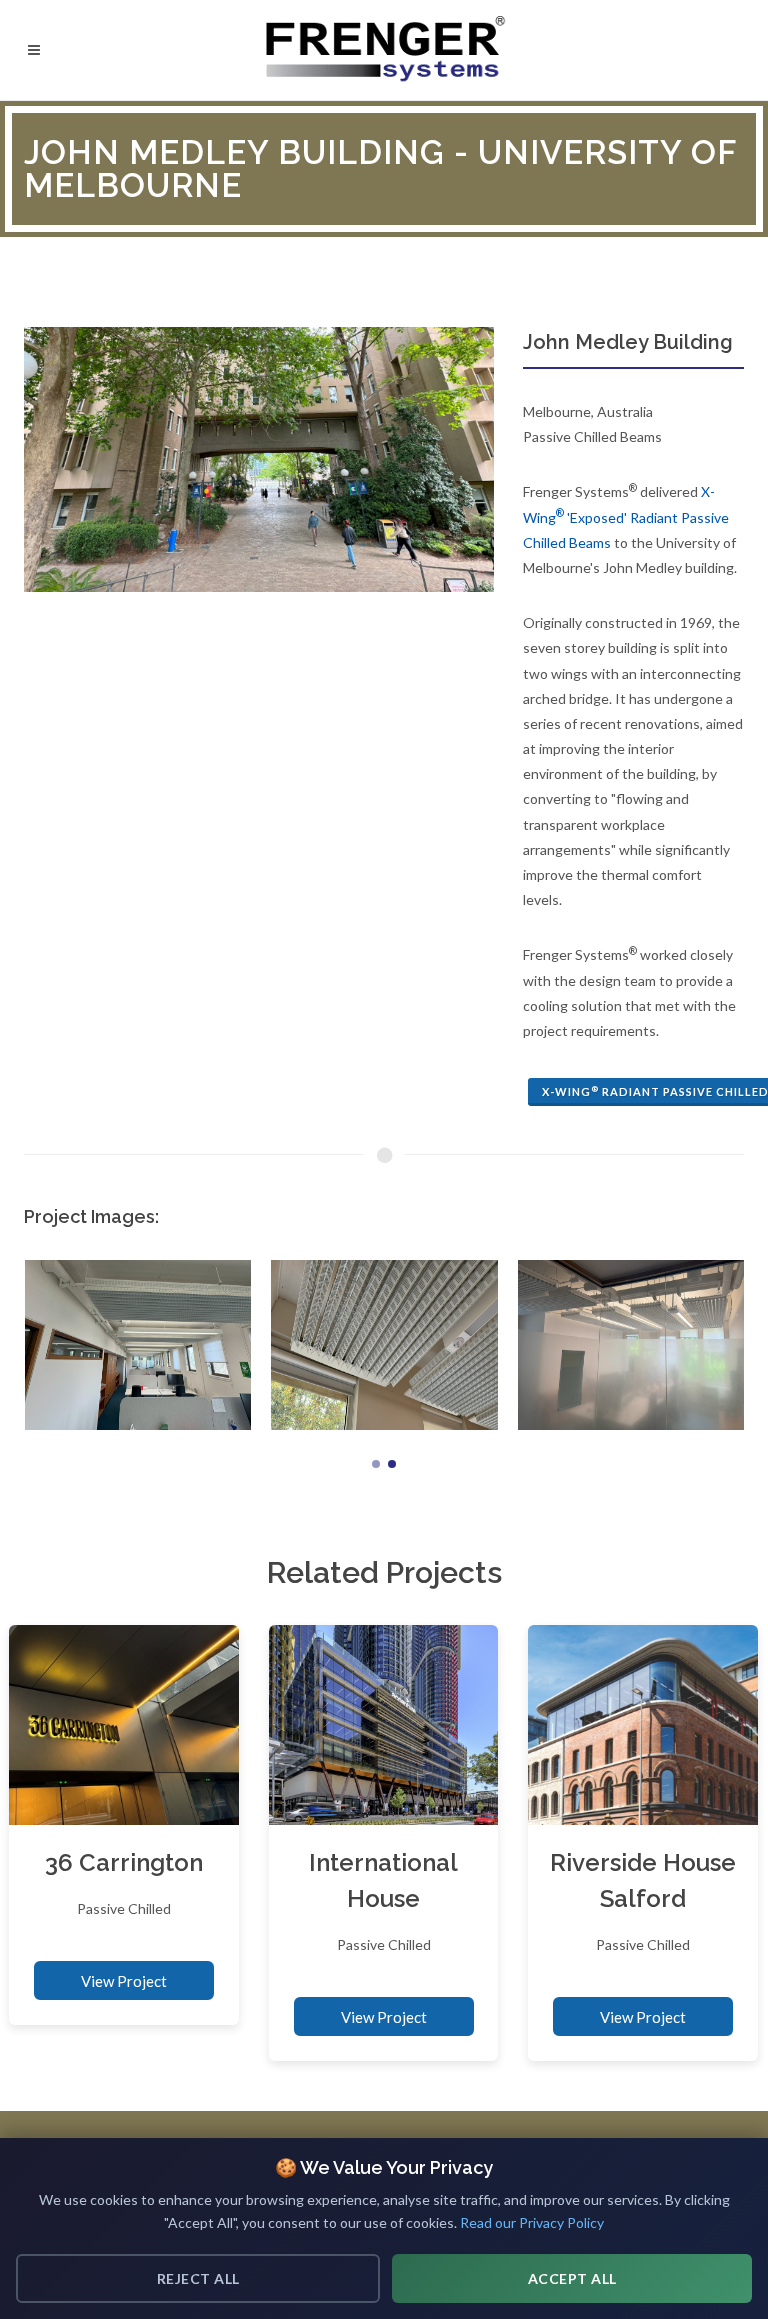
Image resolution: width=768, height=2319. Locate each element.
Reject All (198, 2278)
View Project (124, 1981)
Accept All (572, 2278)
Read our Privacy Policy (532, 2222)
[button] (376, 1464)
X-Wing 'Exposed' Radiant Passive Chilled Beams (626, 516)
